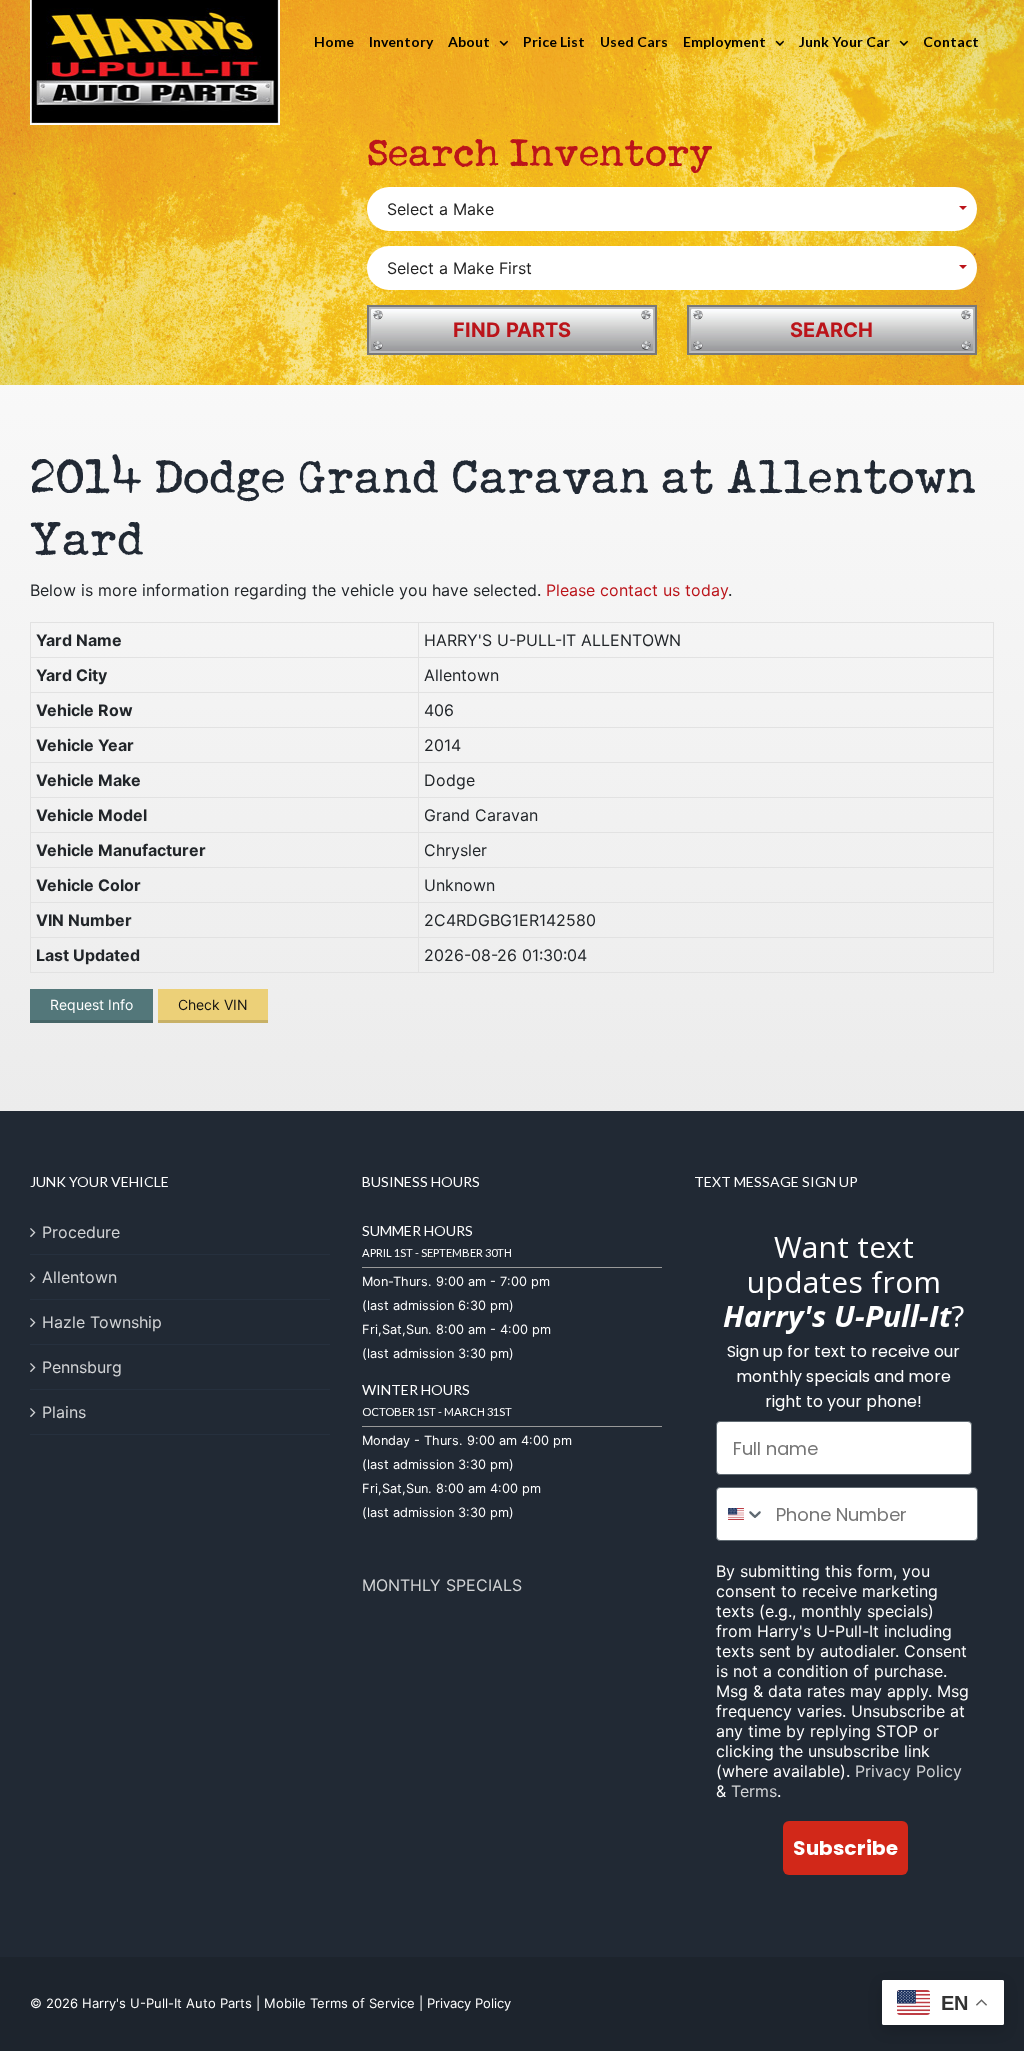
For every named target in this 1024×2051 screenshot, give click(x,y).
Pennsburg (82, 1367)
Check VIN (213, 1004)
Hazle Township (102, 1322)
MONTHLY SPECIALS (442, 1585)
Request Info (91, 1004)
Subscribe (845, 1848)
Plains (64, 1412)
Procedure (81, 1232)
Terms (754, 1791)
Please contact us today (637, 590)
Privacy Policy (908, 1771)
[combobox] (741, 1514)
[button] (672, 209)
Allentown (79, 1277)
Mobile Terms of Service (339, 2003)
